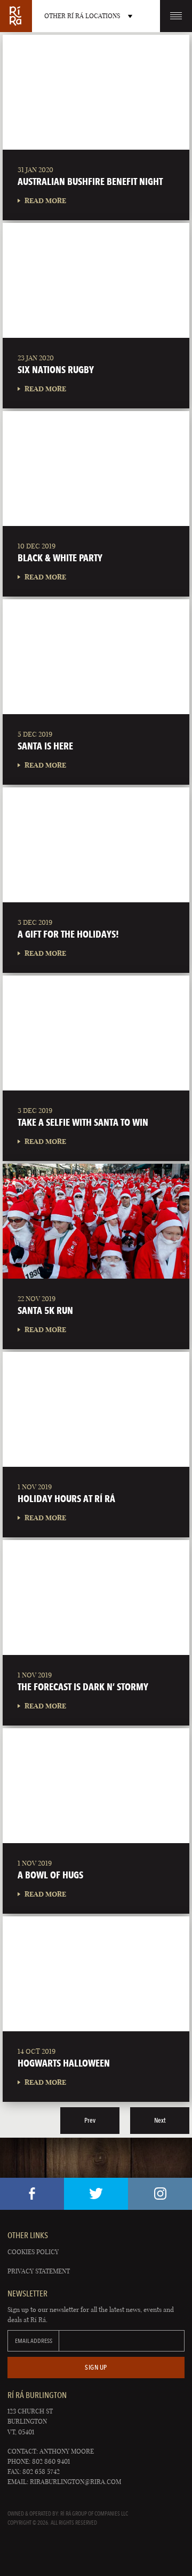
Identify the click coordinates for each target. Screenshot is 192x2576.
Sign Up (96, 2367)
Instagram (160, 2194)
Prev (90, 2120)
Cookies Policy (33, 2252)
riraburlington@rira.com (75, 2482)
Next (160, 2120)
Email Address (34, 2341)
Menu (176, 16)
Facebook (32, 2194)
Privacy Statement (39, 2271)
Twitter (96, 2194)
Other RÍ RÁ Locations (82, 16)
